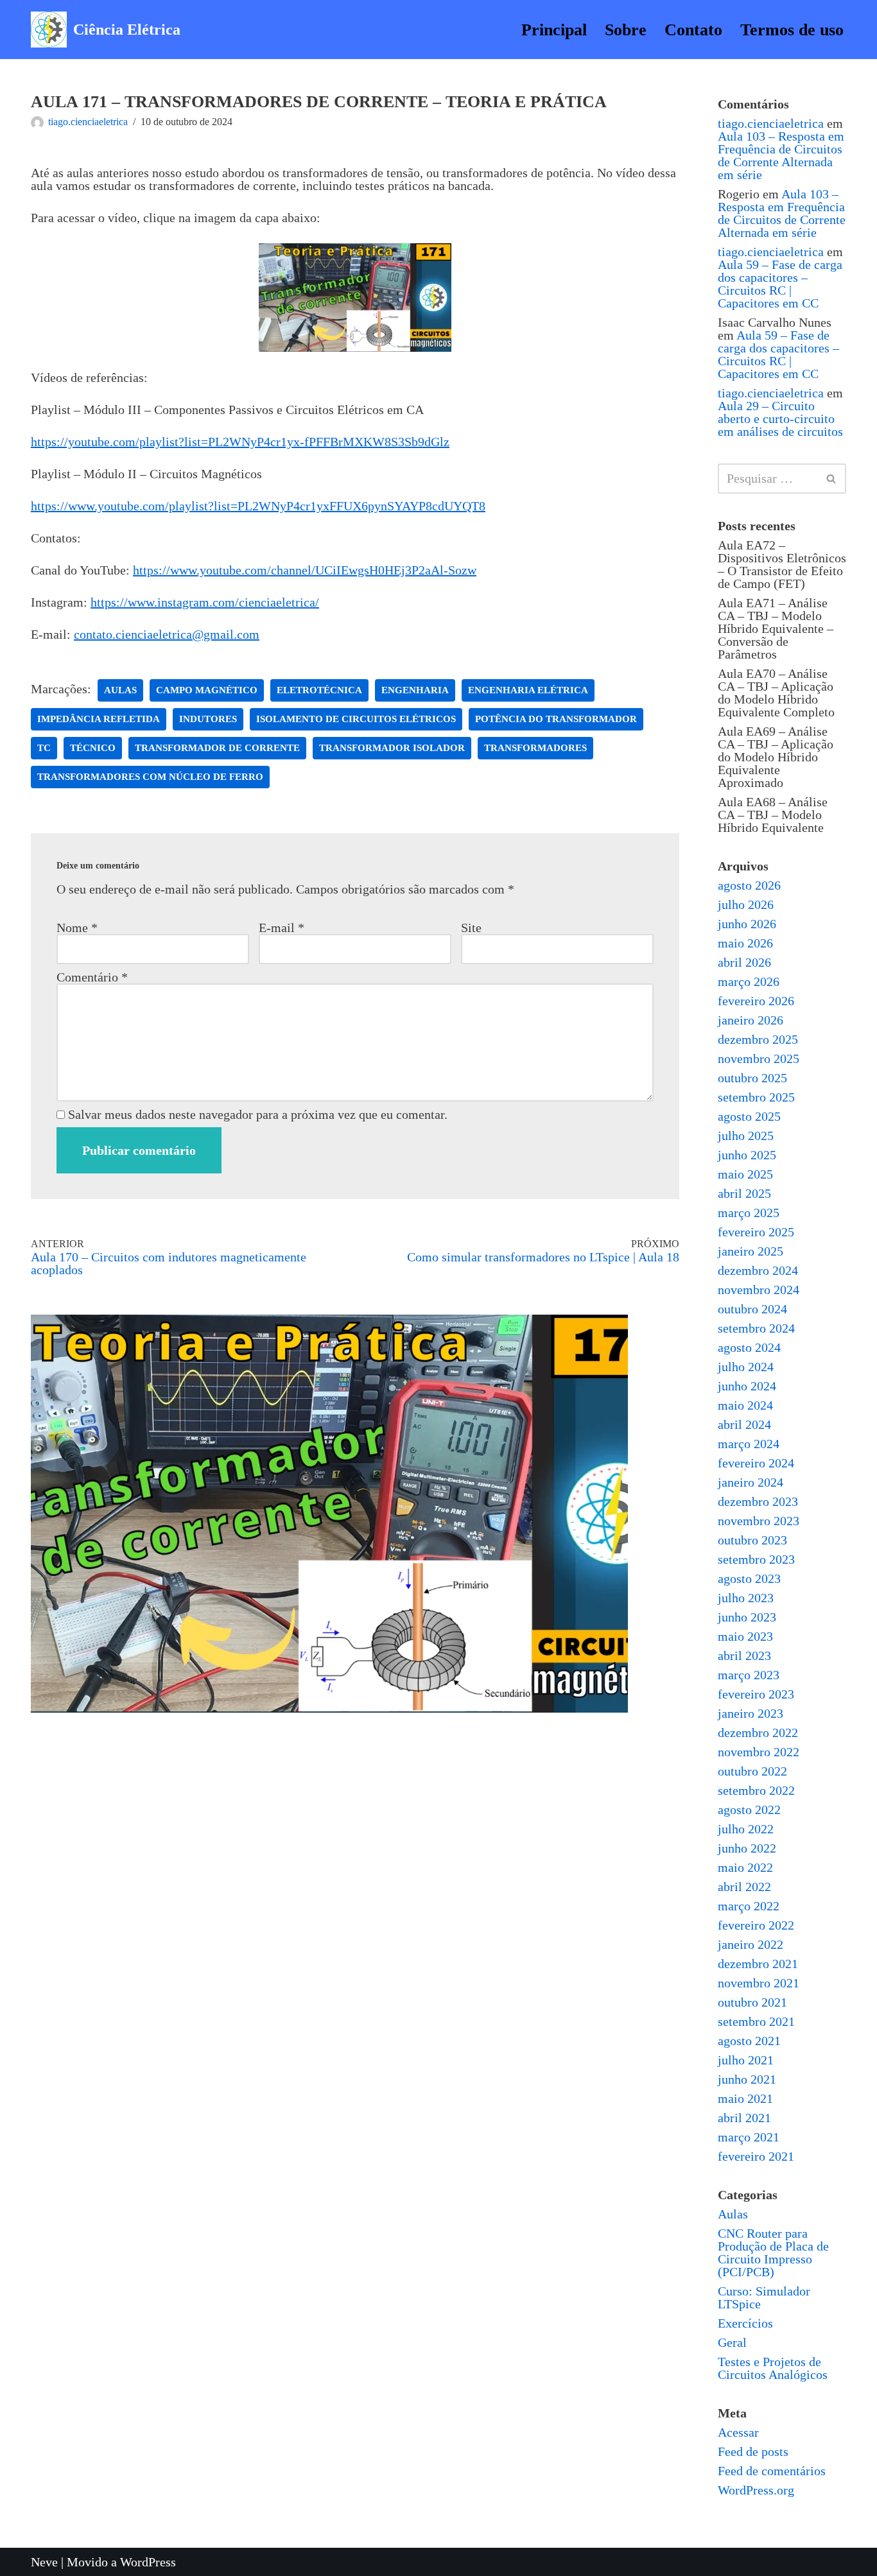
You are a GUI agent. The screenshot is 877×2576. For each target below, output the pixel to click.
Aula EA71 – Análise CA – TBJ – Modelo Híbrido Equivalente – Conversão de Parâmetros (776, 628)
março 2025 (749, 1213)
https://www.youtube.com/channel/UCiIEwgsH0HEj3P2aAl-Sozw (305, 570)
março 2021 (749, 2137)
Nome (77, 928)
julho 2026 (746, 904)
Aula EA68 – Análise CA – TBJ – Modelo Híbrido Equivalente (773, 815)
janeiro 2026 (751, 1020)
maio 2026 (745, 943)
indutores (208, 719)
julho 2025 (746, 1136)
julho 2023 (746, 1598)
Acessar (738, 2432)
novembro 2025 (759, 1059)
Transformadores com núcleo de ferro (150, 777)
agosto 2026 (749, 885)
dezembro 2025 (758, 1039)
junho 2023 (747, 1617)
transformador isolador (392, 748)
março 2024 (749, 1444)
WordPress (148, 2562)
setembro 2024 (756, 1328)
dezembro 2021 (758, 1964)
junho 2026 (747, 924)
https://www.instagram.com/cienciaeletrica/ (205, 602)
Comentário (92, 977)
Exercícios (745, 2323)
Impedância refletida (99, 719)
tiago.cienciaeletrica (88, 122)
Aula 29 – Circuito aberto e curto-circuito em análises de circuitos (780, 419)
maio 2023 (745, 1636)
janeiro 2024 (751, 1482)
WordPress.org (756, 2490)
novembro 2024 (759, 1290)
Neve (44, 2562)
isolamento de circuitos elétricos (356, 719)
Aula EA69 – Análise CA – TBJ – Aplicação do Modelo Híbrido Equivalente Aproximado (776, 757)
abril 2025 (744, 1193)
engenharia (415, 690)
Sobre (626, 30)
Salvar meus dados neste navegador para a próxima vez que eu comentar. (258, 1114)
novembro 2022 (759, 1752)
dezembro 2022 (758, 1733)
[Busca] (832, 479)
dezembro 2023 (758, 1501)
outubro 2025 (752, 1078)
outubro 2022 (752, 1771)
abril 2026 (744, 962)
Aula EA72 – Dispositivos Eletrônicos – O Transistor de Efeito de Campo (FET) (782, 564)
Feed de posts (753, 2451)
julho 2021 (746, 2060)
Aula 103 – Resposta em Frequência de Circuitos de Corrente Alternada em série (781, 155)
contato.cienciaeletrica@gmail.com (167, 634)
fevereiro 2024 (756, 1463)
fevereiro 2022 (756, 1925)
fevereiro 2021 (756, 2156)
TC (44, 748)
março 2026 (749, 981)
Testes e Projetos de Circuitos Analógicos (773, 2368)
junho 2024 (747, 1386)
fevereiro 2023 (756, 1694)
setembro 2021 (756, 2021)
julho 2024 (746, 1367)
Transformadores (535, 748)
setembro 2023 (756, 1559)
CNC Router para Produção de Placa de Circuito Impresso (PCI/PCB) (773, 2252)
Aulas (733, 2214)
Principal (554, 30)
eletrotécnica (319, 690)
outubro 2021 (752, 2002)
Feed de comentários (772, 2471)
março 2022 (749, 1906)
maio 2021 (745, 2098)
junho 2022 (747, 1848)
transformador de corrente (217, 748)
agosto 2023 (749, 1578)
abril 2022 (744, 1887)
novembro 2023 (759, 1521)
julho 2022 (746, 1829)
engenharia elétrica (528, 690)
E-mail (282, 928)
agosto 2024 (749, 1347)
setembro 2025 (756, 1097)
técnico (93, 748)
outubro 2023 (752, 1540)
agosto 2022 (749, 1810)
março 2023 (749, 1675)
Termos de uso (792, 30)
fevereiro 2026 (756, 1001)
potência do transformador (556, 719)
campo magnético (207, 690)
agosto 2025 (749, 1116)
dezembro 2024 (758, 1270)
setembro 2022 (756, 1790)
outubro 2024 (752, 1309)
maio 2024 (745, 1405)
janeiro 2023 (751, 1713)
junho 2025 (747, 1155)
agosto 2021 (749, 2041)
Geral (732, 2342)
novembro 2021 (759, 1983)
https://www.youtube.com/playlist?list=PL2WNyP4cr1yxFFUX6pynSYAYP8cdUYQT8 (258, 506)
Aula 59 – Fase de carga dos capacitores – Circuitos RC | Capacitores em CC (780, 284)
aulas (120, 690)
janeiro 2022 (751, 1944)
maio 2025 (745, 1174)
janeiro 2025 (751, 1251)
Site (471, 928)
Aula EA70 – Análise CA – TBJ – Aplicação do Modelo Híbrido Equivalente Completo (776, 693)
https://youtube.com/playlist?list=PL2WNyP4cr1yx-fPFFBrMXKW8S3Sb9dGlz (240, 442)
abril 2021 (744, 2118)
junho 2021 (747, 2079)
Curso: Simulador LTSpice (764, 2297)
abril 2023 (744, 1655)
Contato (693, 30)
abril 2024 (744, 1424)
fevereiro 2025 (756, 1232)
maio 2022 (745, 1867)
